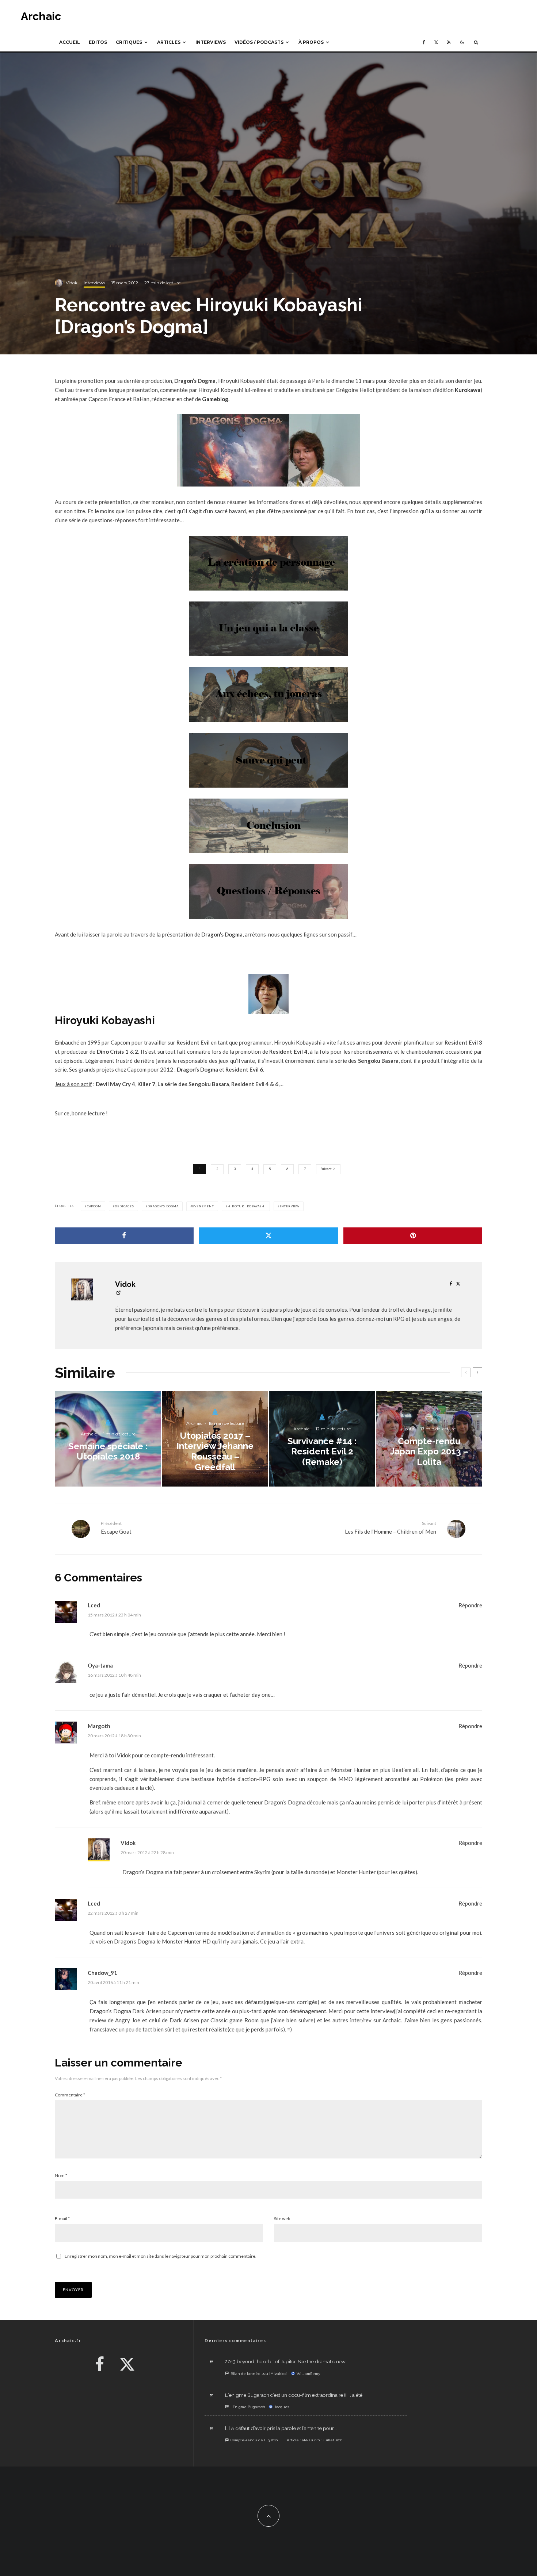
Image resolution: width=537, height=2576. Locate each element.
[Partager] (124, 1236)
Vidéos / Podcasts (259, 42)
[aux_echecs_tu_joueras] (269, 695)
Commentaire (70, 2095)
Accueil (70, 42)
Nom (61, 2175)
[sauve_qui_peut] (269, 760)
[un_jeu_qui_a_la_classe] (269, 629)
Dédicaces (124, 1206)
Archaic (41, 16)
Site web (282, 2219)
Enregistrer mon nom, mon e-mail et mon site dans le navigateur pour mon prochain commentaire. (161, 2256)
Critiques (129, 42)
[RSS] (449, 42)
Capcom (94, 1206)
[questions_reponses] (269, 892)
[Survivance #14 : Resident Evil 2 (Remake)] (322, 1439)
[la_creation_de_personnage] (269, 563)
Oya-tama (100, 1665)
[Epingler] (413, 1236)
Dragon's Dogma (163, 1206)
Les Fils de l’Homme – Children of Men (391, 1528)
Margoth (99, 1726)
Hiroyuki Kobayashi (247, 1206)
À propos (311, 42)
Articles (169, 42)
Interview (290, 1206)
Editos (98, 42)
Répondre (470, 1605)
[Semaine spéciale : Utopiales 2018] (108, 1439)
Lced (94, 1605)
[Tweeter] (268, 1236)
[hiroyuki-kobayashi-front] (268, 994)
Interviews (211, 42)
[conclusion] (269, 826)
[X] (436, 42)
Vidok (72, 283)
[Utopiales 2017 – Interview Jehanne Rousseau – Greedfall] (215, 1439)
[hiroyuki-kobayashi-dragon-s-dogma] (268, 450)
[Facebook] (424, 42)
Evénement (203, 1206)
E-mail (62, 2219)
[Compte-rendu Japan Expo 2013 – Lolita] (429, 1439)
